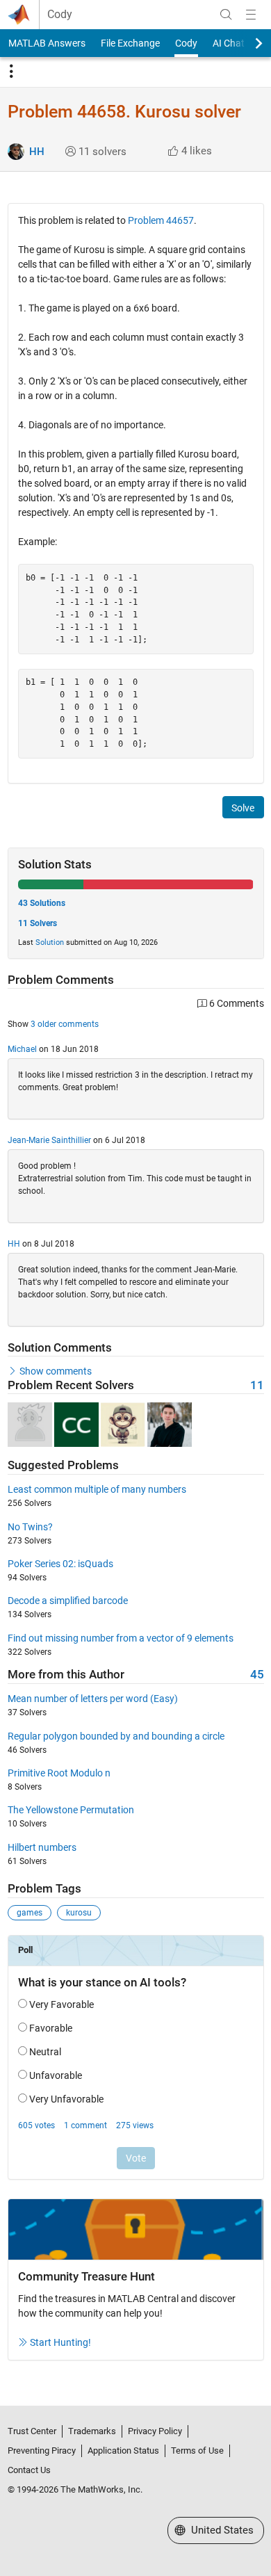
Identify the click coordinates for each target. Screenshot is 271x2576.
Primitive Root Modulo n (59, 1773)
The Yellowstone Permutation (71, 1810)
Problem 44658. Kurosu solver (124, 112)
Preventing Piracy (42, 2451)
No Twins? (30, 1527)
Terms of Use (197, 2451)
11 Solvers (38, 923)
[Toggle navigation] (11, 72)
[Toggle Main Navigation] (251, 15)
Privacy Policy (155, 2431)
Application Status (123, 2451)
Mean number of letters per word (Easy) (93, 1699)
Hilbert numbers (42, 1847)
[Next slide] (247, 43)
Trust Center (32, 2431)
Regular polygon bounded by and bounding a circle (116, 1736)
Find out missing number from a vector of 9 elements (121, 1638)
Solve (243, 808)
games (30, 1913)
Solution (50, 942)
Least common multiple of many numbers (97, 1489)
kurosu (79, 1913)
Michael (22, 1049)
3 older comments (65, 1024)
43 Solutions (42, 903)
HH (37, 152)
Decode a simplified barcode (68, 1601)
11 (257, 1385)
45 (257, 1675)
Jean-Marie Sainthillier (49, 1140)
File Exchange (130, 43)
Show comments (56, 1371)
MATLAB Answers (47, 43)
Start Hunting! (60, 2342)
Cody (60, 15)
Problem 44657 (161, 220)
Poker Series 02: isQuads (60, 1564)
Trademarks (92, 2431)
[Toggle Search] (226, 15)
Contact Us (29, 2470)
